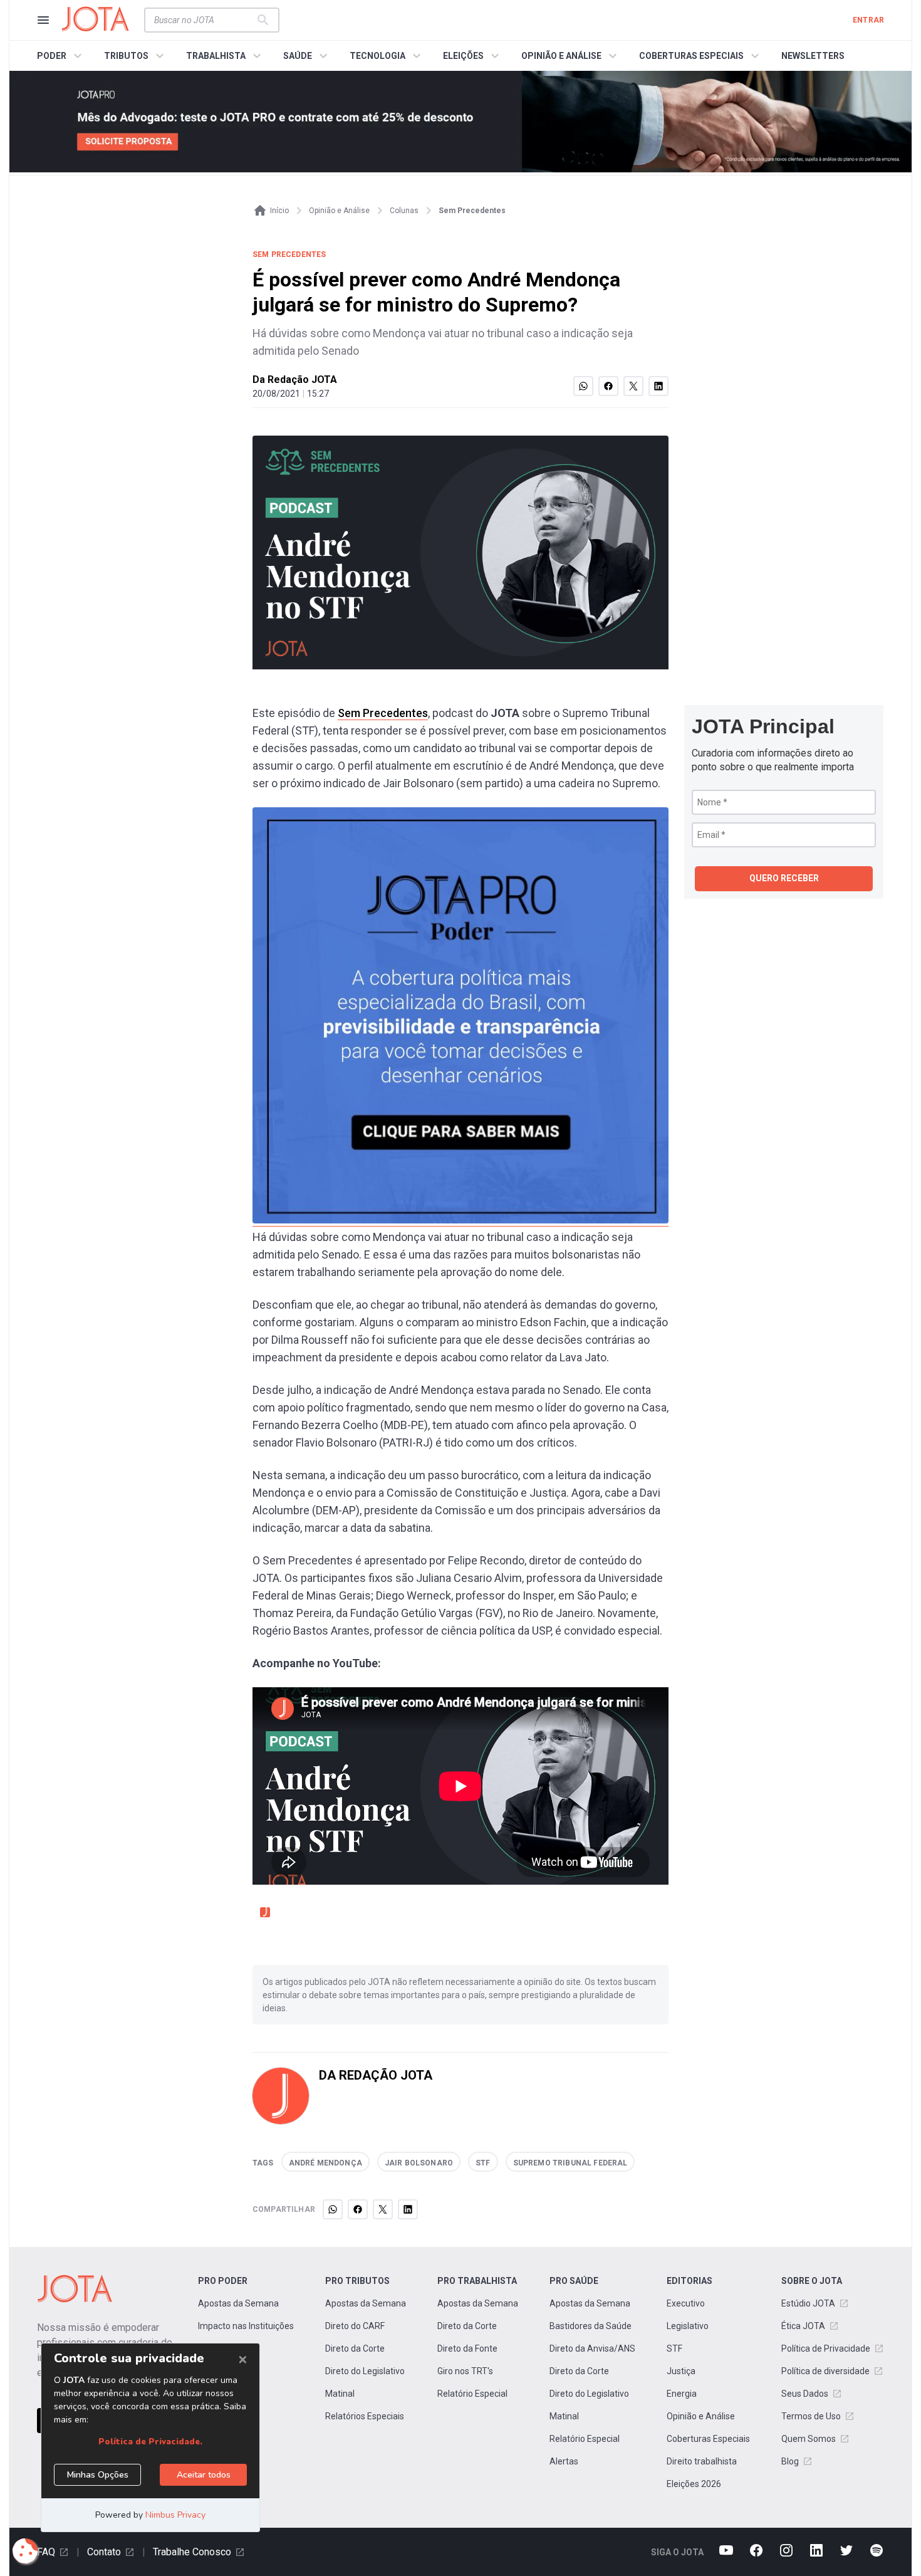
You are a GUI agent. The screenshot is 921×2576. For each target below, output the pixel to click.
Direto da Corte (355, 2348)
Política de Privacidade (826, 2348)
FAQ (46, 2552)
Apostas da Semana (238, 2303)
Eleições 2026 (694, 2484)
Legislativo (688, 2326)
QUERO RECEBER (784, 878)
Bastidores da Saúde (591, 2326)
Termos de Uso (811, 2416)
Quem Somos (809, 2439)
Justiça (681, 2371)
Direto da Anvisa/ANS (592, 2348)
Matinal (340, 2394)
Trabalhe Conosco (192, 2552)
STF (674, 2348)
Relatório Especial (472, 2394)
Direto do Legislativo (365, 2371)
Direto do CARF (355, 2326)
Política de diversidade (825, 2371)
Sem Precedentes (383, 713)
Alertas (564, 2461)
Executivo (686, 2303)
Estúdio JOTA (808, 2303)
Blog (790, 2461)
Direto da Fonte (467, 2348)
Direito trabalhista (702, 2461)
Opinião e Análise (701, 2416)
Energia (682, 2394)
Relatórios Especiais (365, 2416)
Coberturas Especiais (708, 2439)
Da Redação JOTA (295, 380)
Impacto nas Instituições (246, 2326)
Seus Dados (805, 2394)
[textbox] (204, 20)
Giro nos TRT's (465, 2371)
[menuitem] (61, 56)
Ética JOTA (803, 2326)
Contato (104, 2552)
